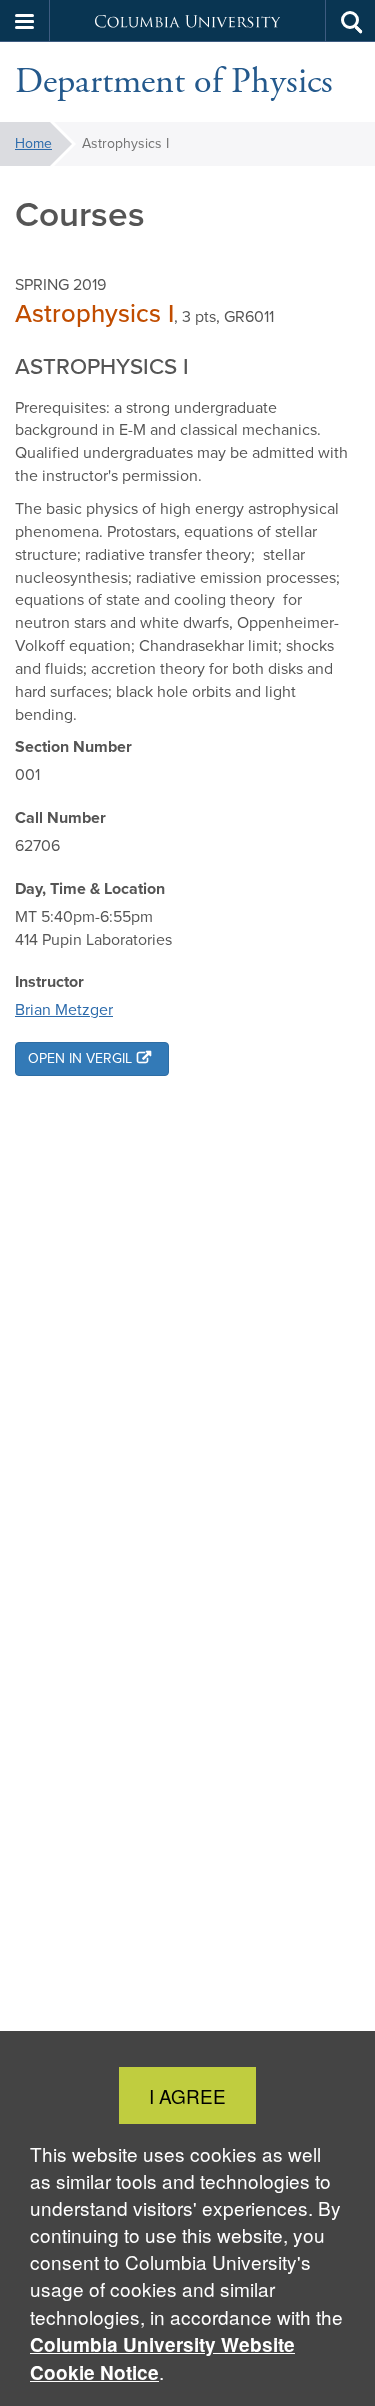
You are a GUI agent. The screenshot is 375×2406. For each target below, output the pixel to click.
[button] (25, 21)
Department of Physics (174, 82)
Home (33, 143)
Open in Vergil (80, 1058)
